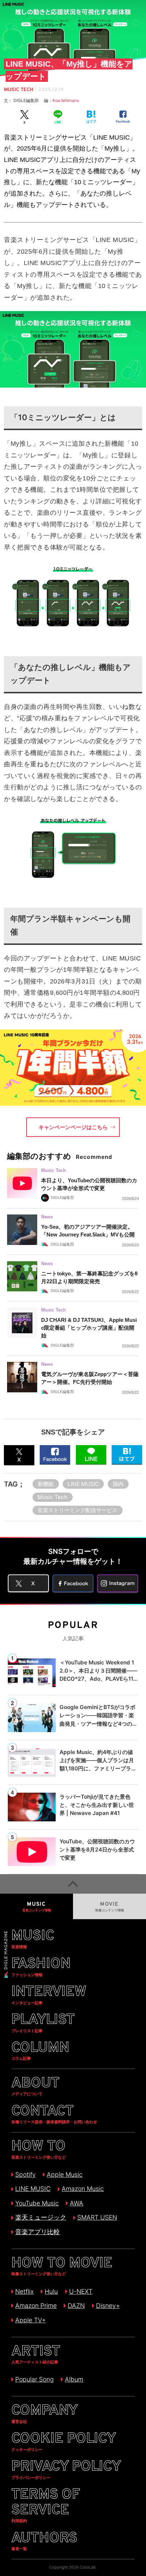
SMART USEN (97, 2217)
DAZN (76, 2306)
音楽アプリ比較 (38, 2232)
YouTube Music (37, 2203)
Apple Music (65, 2174)
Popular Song (35, 2379)
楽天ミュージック (41, 2217)
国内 (118, 1484)
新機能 (46, 1484)
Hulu (51, 2291)
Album (74, 2379)
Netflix (24, 2291)
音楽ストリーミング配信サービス (77, 1510)
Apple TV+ (30, 2320)
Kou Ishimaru (66, 100)
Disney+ (108, 2306)
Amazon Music (83, 2189)
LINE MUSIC (83, 1484)
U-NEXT (81, 2291)
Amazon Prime (36, 2306)
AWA (77, 2203)
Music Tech (52, 1497)
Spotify (26, 2174)
